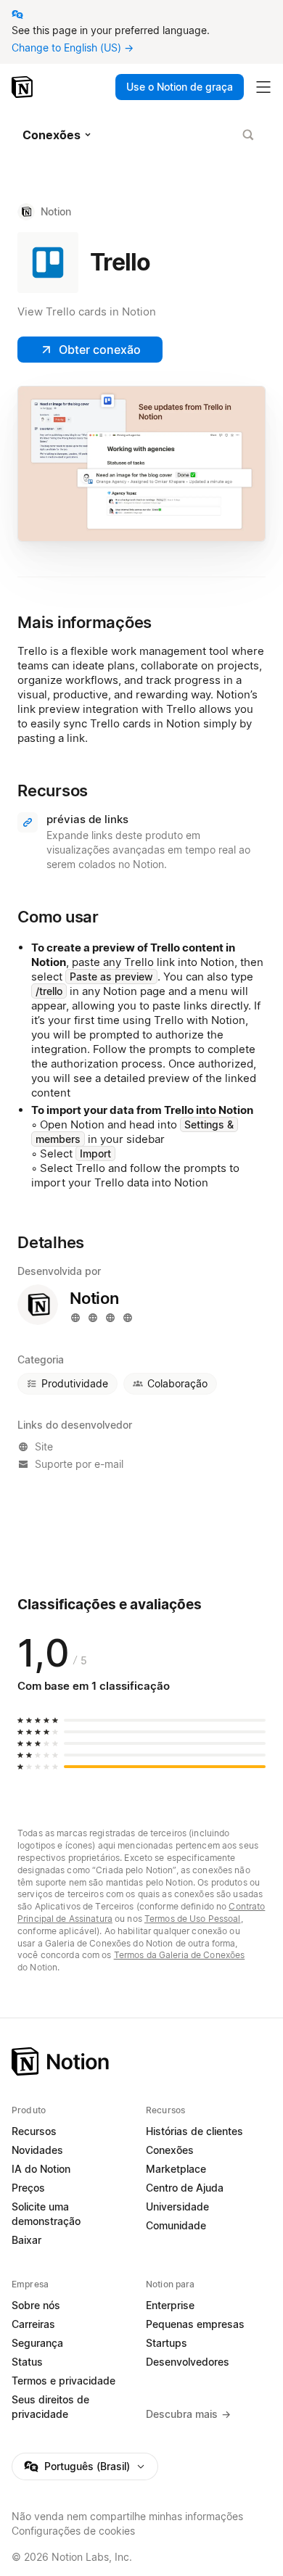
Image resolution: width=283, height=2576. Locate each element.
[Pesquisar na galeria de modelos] (248, 135)
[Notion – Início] (24, 87)
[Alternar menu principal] (263, 87)
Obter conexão (100, 350)
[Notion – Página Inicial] (141, 2061)
